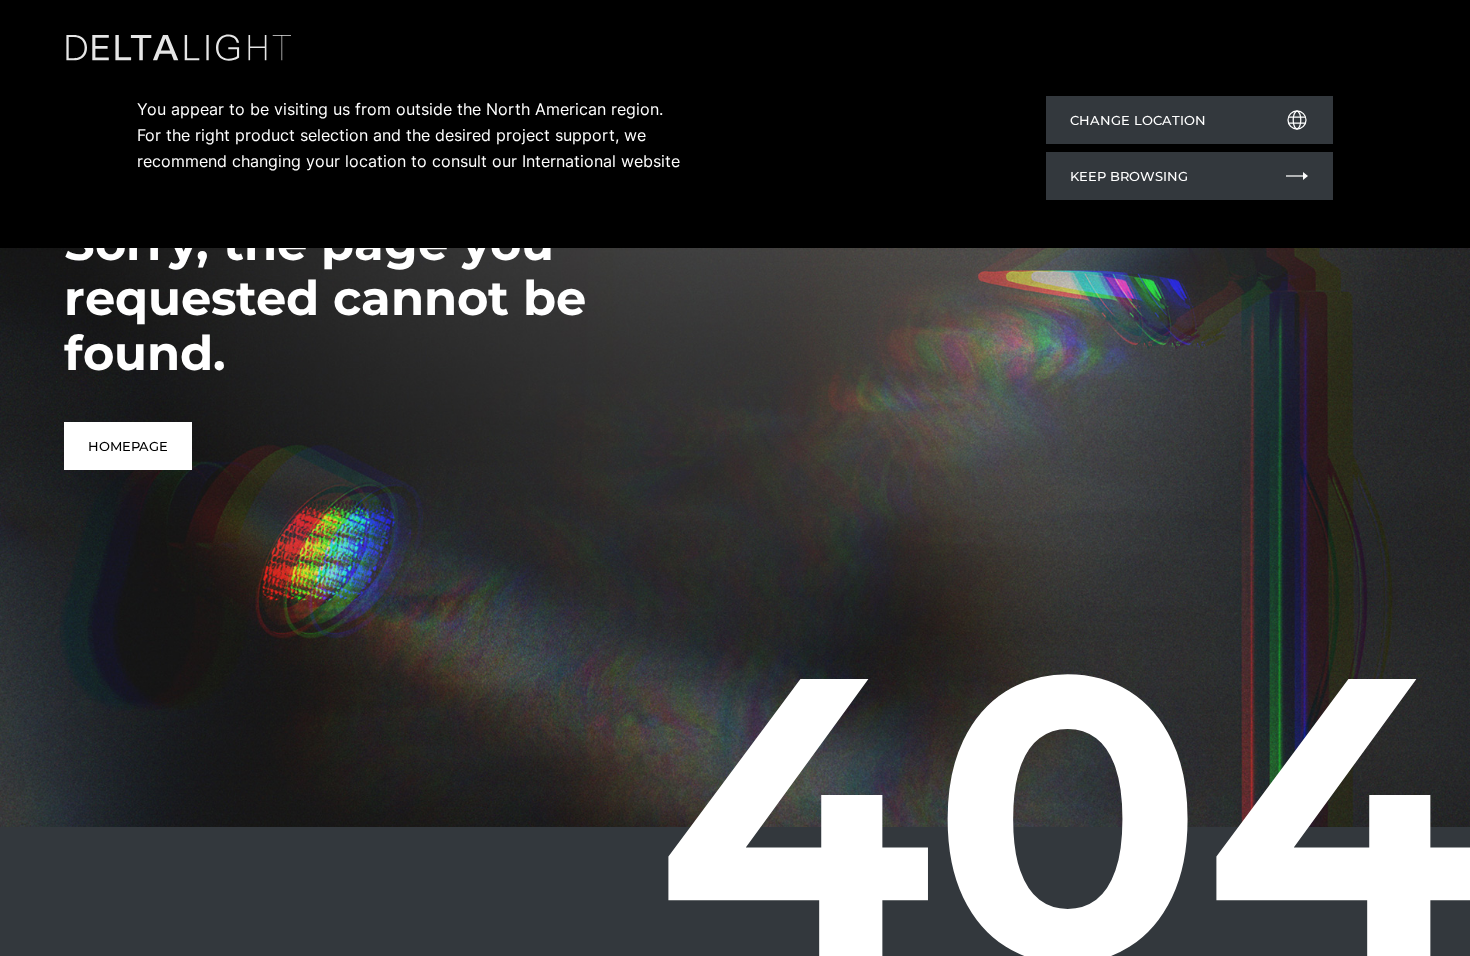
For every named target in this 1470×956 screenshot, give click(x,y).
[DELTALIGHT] (184, 51)
